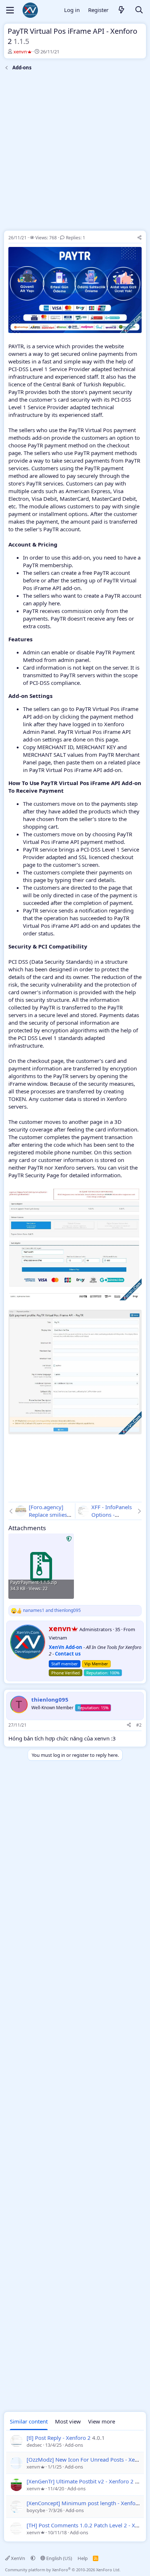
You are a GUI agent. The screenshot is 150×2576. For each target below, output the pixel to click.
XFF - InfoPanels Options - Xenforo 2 (112, 1515)
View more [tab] (102, 2421)
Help (83, 2558)
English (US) (59, 2558)
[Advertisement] (75, 152)
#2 (139, 1725)
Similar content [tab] (29, 2421)
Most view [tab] (68, 2421)
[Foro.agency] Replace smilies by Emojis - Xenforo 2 (48, 1518)
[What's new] (122, 10)
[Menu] (10, 10)
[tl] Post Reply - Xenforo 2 (59, 2438)
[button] (33, 2558)
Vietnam (58, 1638)
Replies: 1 (75, 238)
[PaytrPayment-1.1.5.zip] (41, 1566)
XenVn (18, 2558)
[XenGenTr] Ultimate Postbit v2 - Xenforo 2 (80, 2481)
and (52, 1610)
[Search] (139, 10)
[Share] (139, 238)
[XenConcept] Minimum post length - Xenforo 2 (86, 2503)
